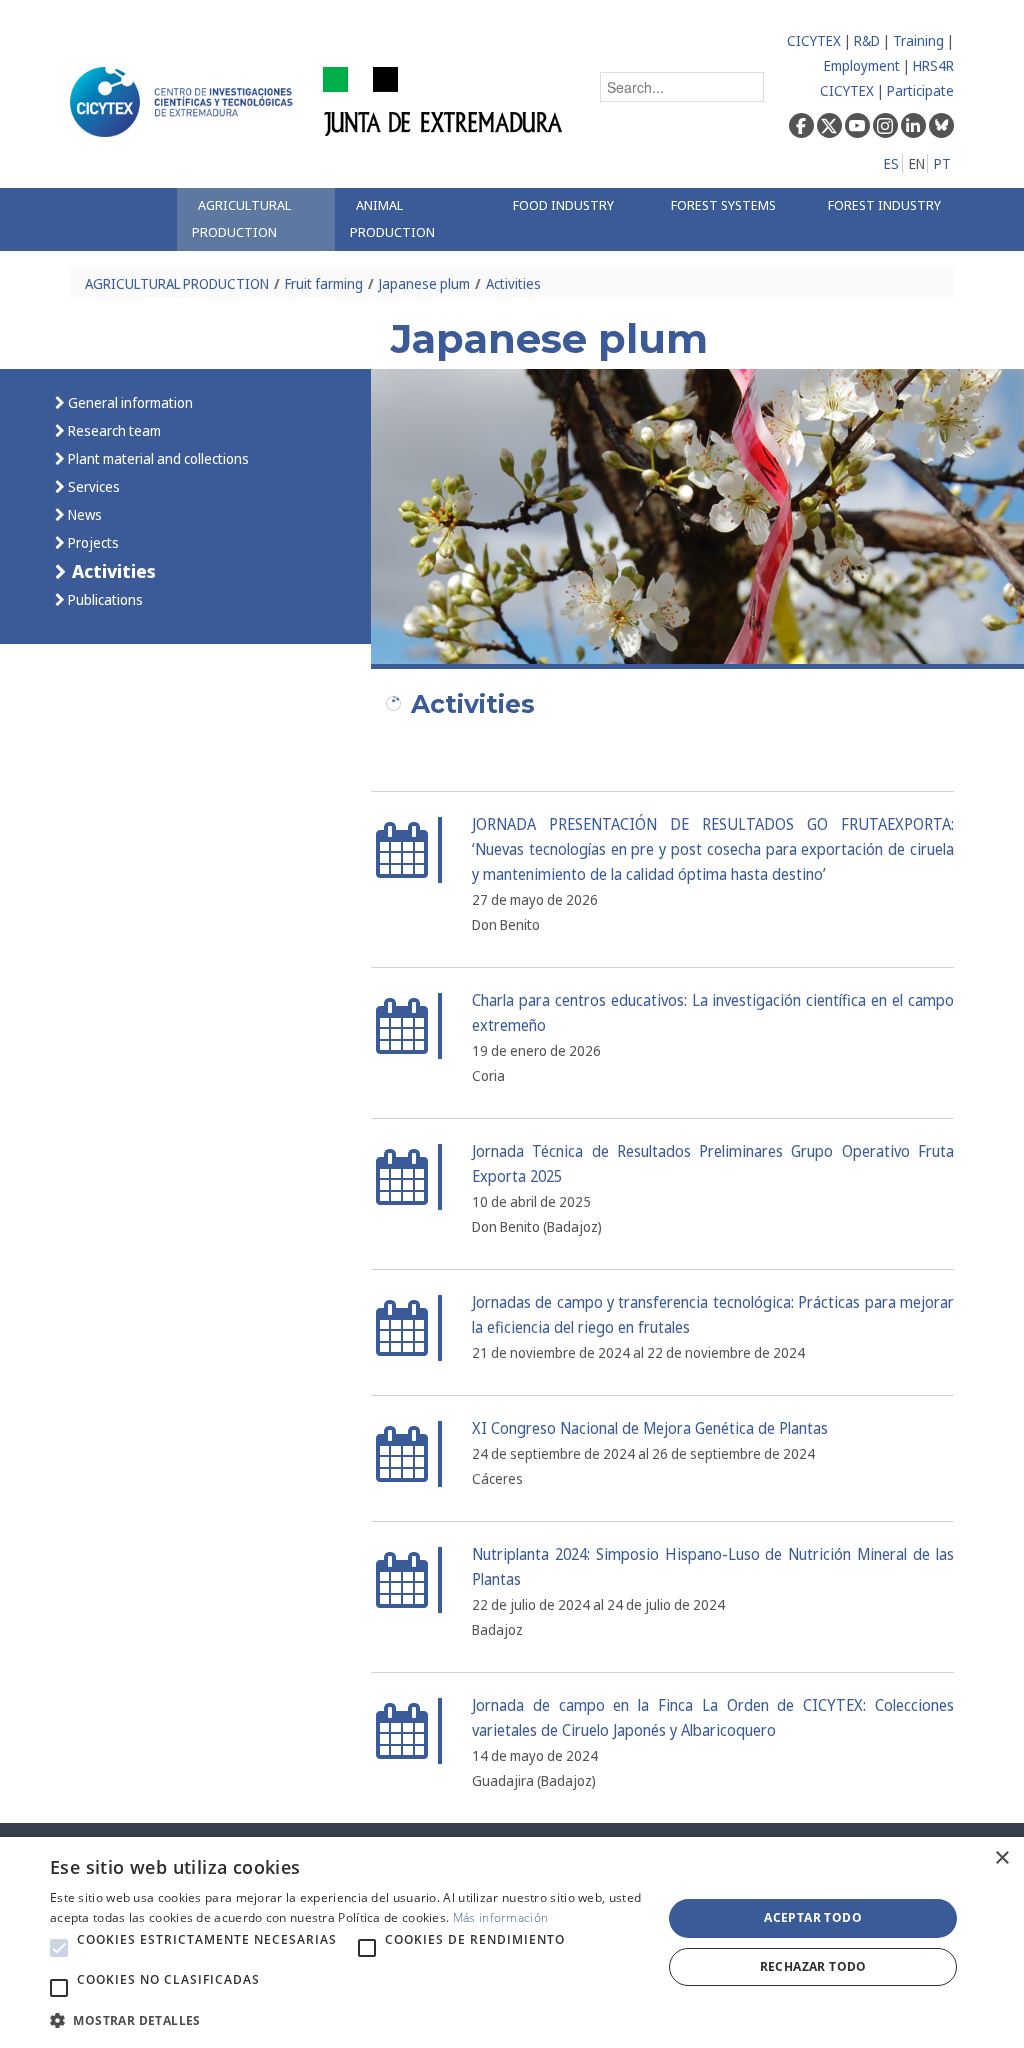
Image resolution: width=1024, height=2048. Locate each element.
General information (129, 402)
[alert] (512, 1942)
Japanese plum (424, 283)
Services (92, 486)
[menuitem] (255, 219)
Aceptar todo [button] (813, 1917)
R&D (867, 40)
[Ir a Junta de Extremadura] (443, 100)
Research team (113, 430)
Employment (862, 65)
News (83, 514)
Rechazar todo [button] (813, 1966)
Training (918, 40)
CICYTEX (814, 40)
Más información (501, 1917)
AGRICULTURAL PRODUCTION (177, 283)
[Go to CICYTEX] (185, 102)
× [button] (1001, 1858)
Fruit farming (324, 283)
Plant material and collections (157, 458)
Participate (920, 90)
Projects (92, 542)
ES (891, 163)
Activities (513, 283)
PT (942, 163)
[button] (59, 1948)
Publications (104, 599)
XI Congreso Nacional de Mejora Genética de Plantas (650, 1428)
